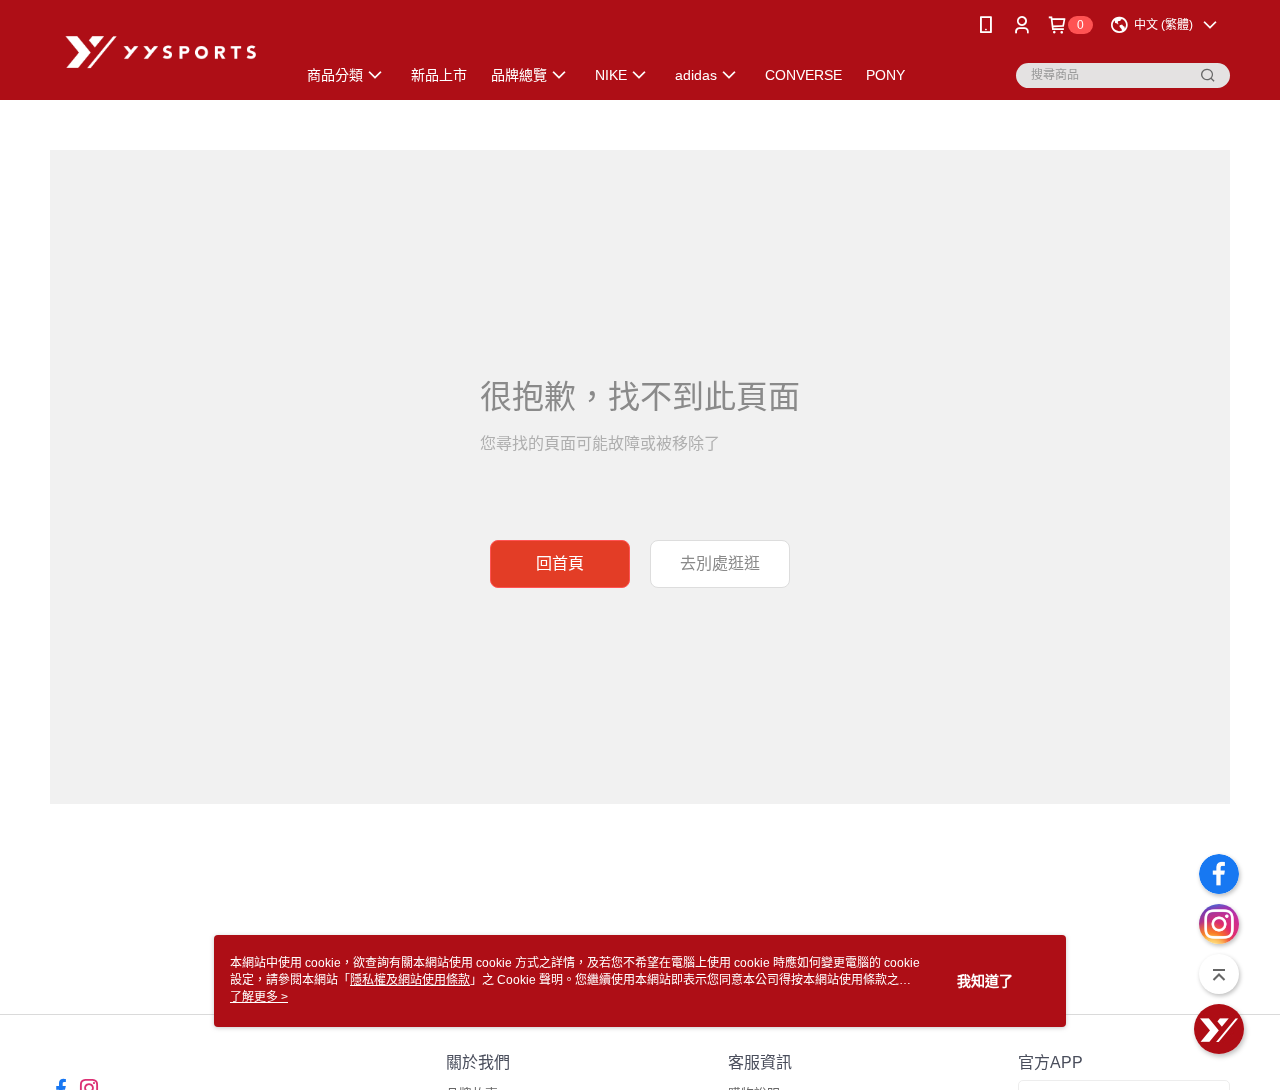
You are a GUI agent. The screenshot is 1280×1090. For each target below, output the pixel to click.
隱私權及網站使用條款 (410, 980)
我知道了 (985, 981)
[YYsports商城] (161, 52)
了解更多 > (259, 997)
